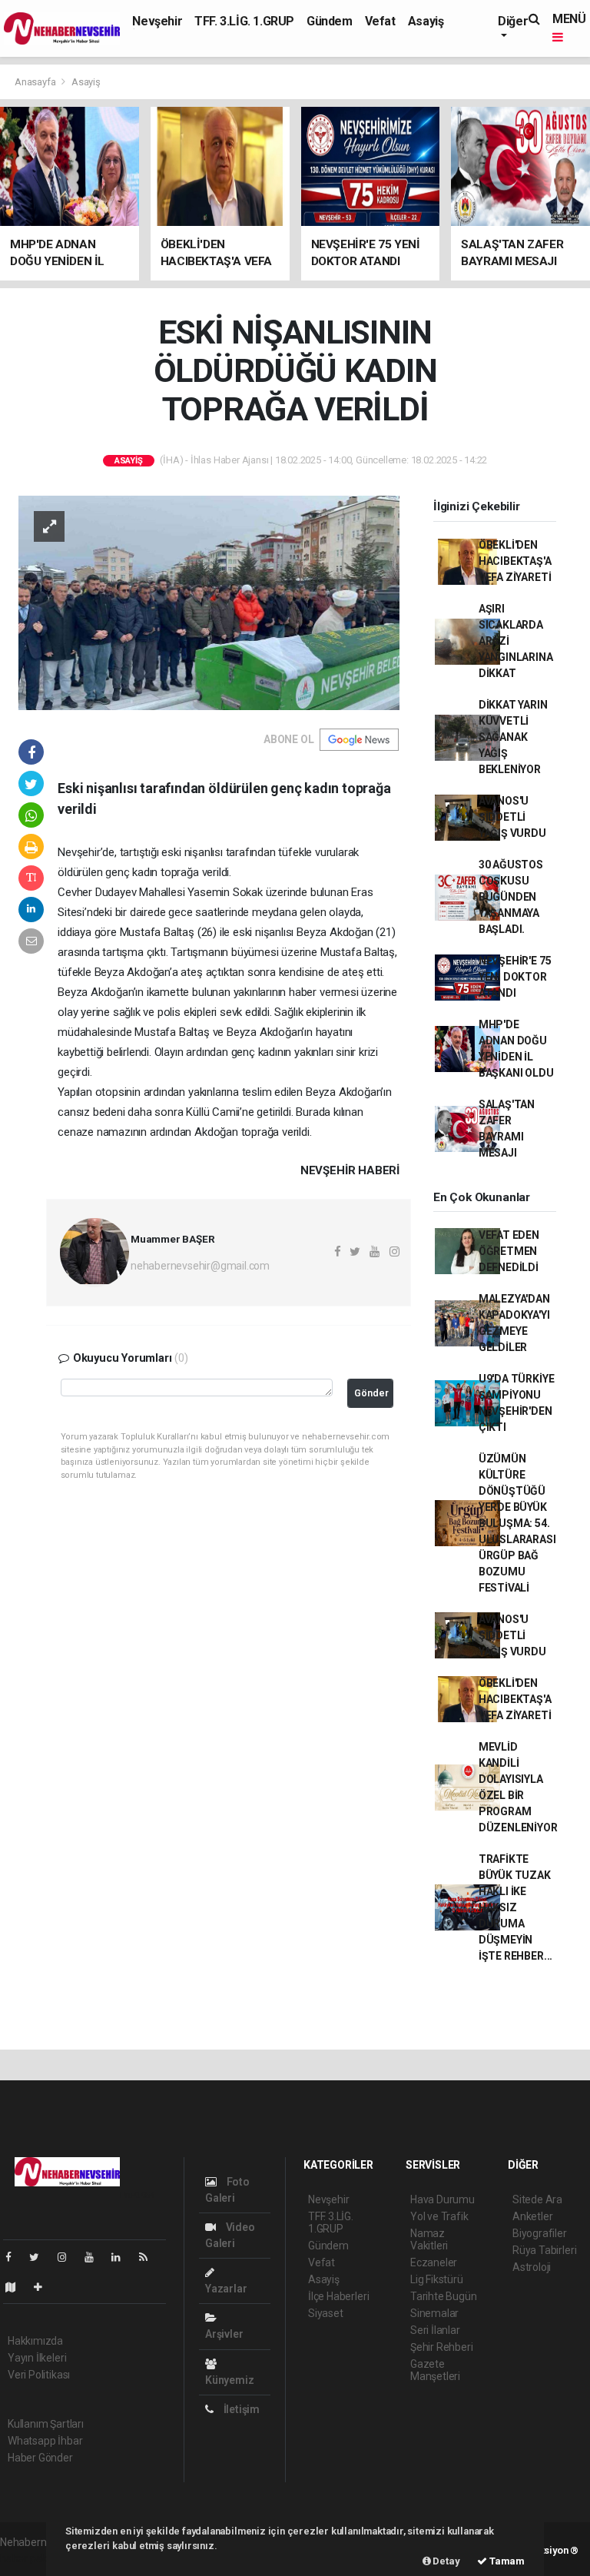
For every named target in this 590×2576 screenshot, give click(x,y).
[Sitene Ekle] (44, 2287)
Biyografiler (540, 2233)
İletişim (240, 2409)
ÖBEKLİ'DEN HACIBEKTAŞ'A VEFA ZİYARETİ (515, 561)
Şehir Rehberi (442, 2347)
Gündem (330, 21)
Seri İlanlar (435, 2330)
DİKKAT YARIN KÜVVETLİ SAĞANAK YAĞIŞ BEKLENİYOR (513, 737)
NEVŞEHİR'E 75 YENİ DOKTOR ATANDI (515, 977)
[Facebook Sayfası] (15, 2257)
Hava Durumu (442, 2199)
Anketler (532, 2216)
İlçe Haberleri (338, 2296)
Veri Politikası (39, 2375)
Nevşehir (157, 21)
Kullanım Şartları (46, 2424)
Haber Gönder (40, 2458)
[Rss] (149, 2257)
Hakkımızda (35, 2341)
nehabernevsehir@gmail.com (200, 1266)
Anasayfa (36, 82)
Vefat (380, 21)
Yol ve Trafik (439, 2216)
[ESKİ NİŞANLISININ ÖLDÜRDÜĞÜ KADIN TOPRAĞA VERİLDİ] (209, 602)
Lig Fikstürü (437, 2279)
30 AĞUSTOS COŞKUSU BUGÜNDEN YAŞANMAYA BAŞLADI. (511, 897)
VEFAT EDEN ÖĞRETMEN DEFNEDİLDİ (509, 1251)
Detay (446, 2561)
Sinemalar (434, 2313)
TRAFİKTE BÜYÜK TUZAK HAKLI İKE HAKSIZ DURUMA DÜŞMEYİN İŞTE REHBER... (515, 1907)
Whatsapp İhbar (45, 2441)
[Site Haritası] (17, 2287)
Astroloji (532, 2267)
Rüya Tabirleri (544, 2250)
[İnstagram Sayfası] (68, 2257)
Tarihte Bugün (444, 2296)
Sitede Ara (537, 2199)
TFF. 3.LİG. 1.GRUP (244, 21)
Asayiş (426, 21)
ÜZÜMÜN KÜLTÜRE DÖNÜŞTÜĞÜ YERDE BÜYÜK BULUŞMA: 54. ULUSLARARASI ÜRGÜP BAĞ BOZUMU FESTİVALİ (517, 1523)
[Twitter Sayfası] (40, 2257)
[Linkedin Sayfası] (122, 2257)
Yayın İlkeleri (37, 2358)
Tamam (506, 2561)
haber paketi (30, 2558)
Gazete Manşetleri (435, 2370)
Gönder (371, 1393)
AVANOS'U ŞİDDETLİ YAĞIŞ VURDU (512, 817)
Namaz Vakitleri (429, 2239)
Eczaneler (434, 2262)
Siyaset (326, 2313)
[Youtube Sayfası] (95, 2257)
